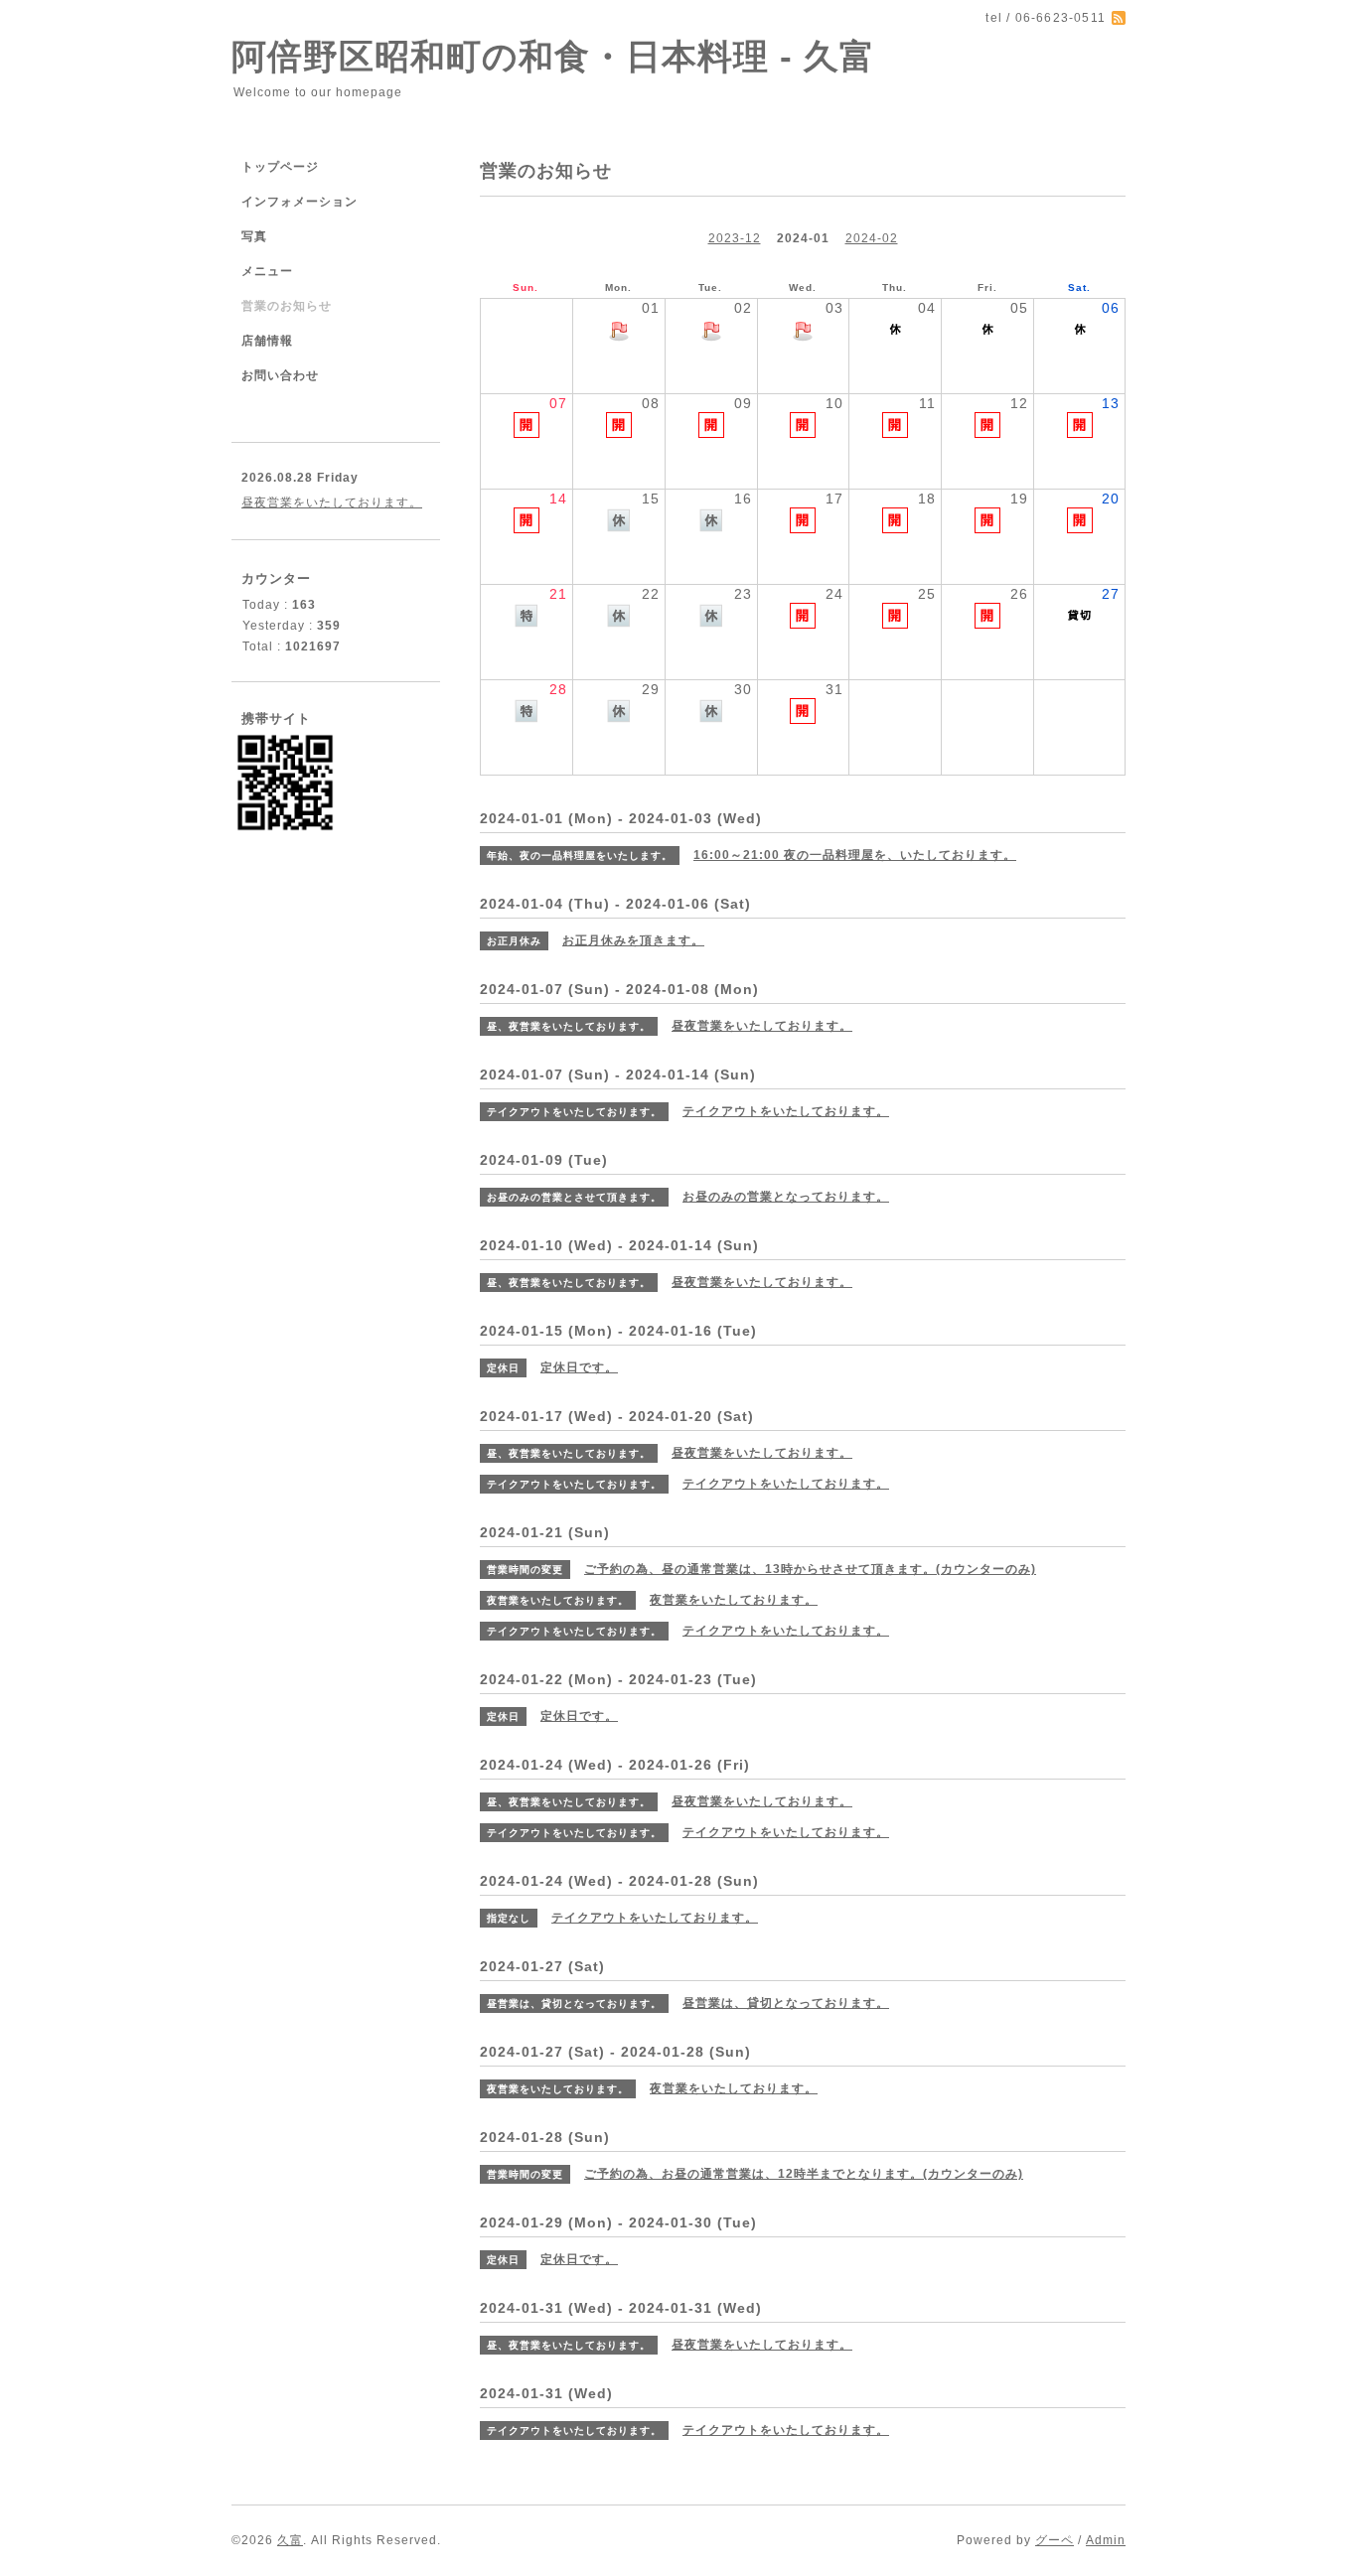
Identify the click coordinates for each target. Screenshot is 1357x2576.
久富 (290, 2540)
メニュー (267, 271)
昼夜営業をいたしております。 (332, 502)
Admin (1106, 2540)
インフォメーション (300, 202)
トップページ (280, 167)
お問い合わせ (280, 375)
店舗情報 (267, 341)
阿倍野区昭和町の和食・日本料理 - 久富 (553, 56)
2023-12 (735, 238)
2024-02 (872, 238)
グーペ (1055, 2540)
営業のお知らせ (287, 306)
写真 (254, 236)
